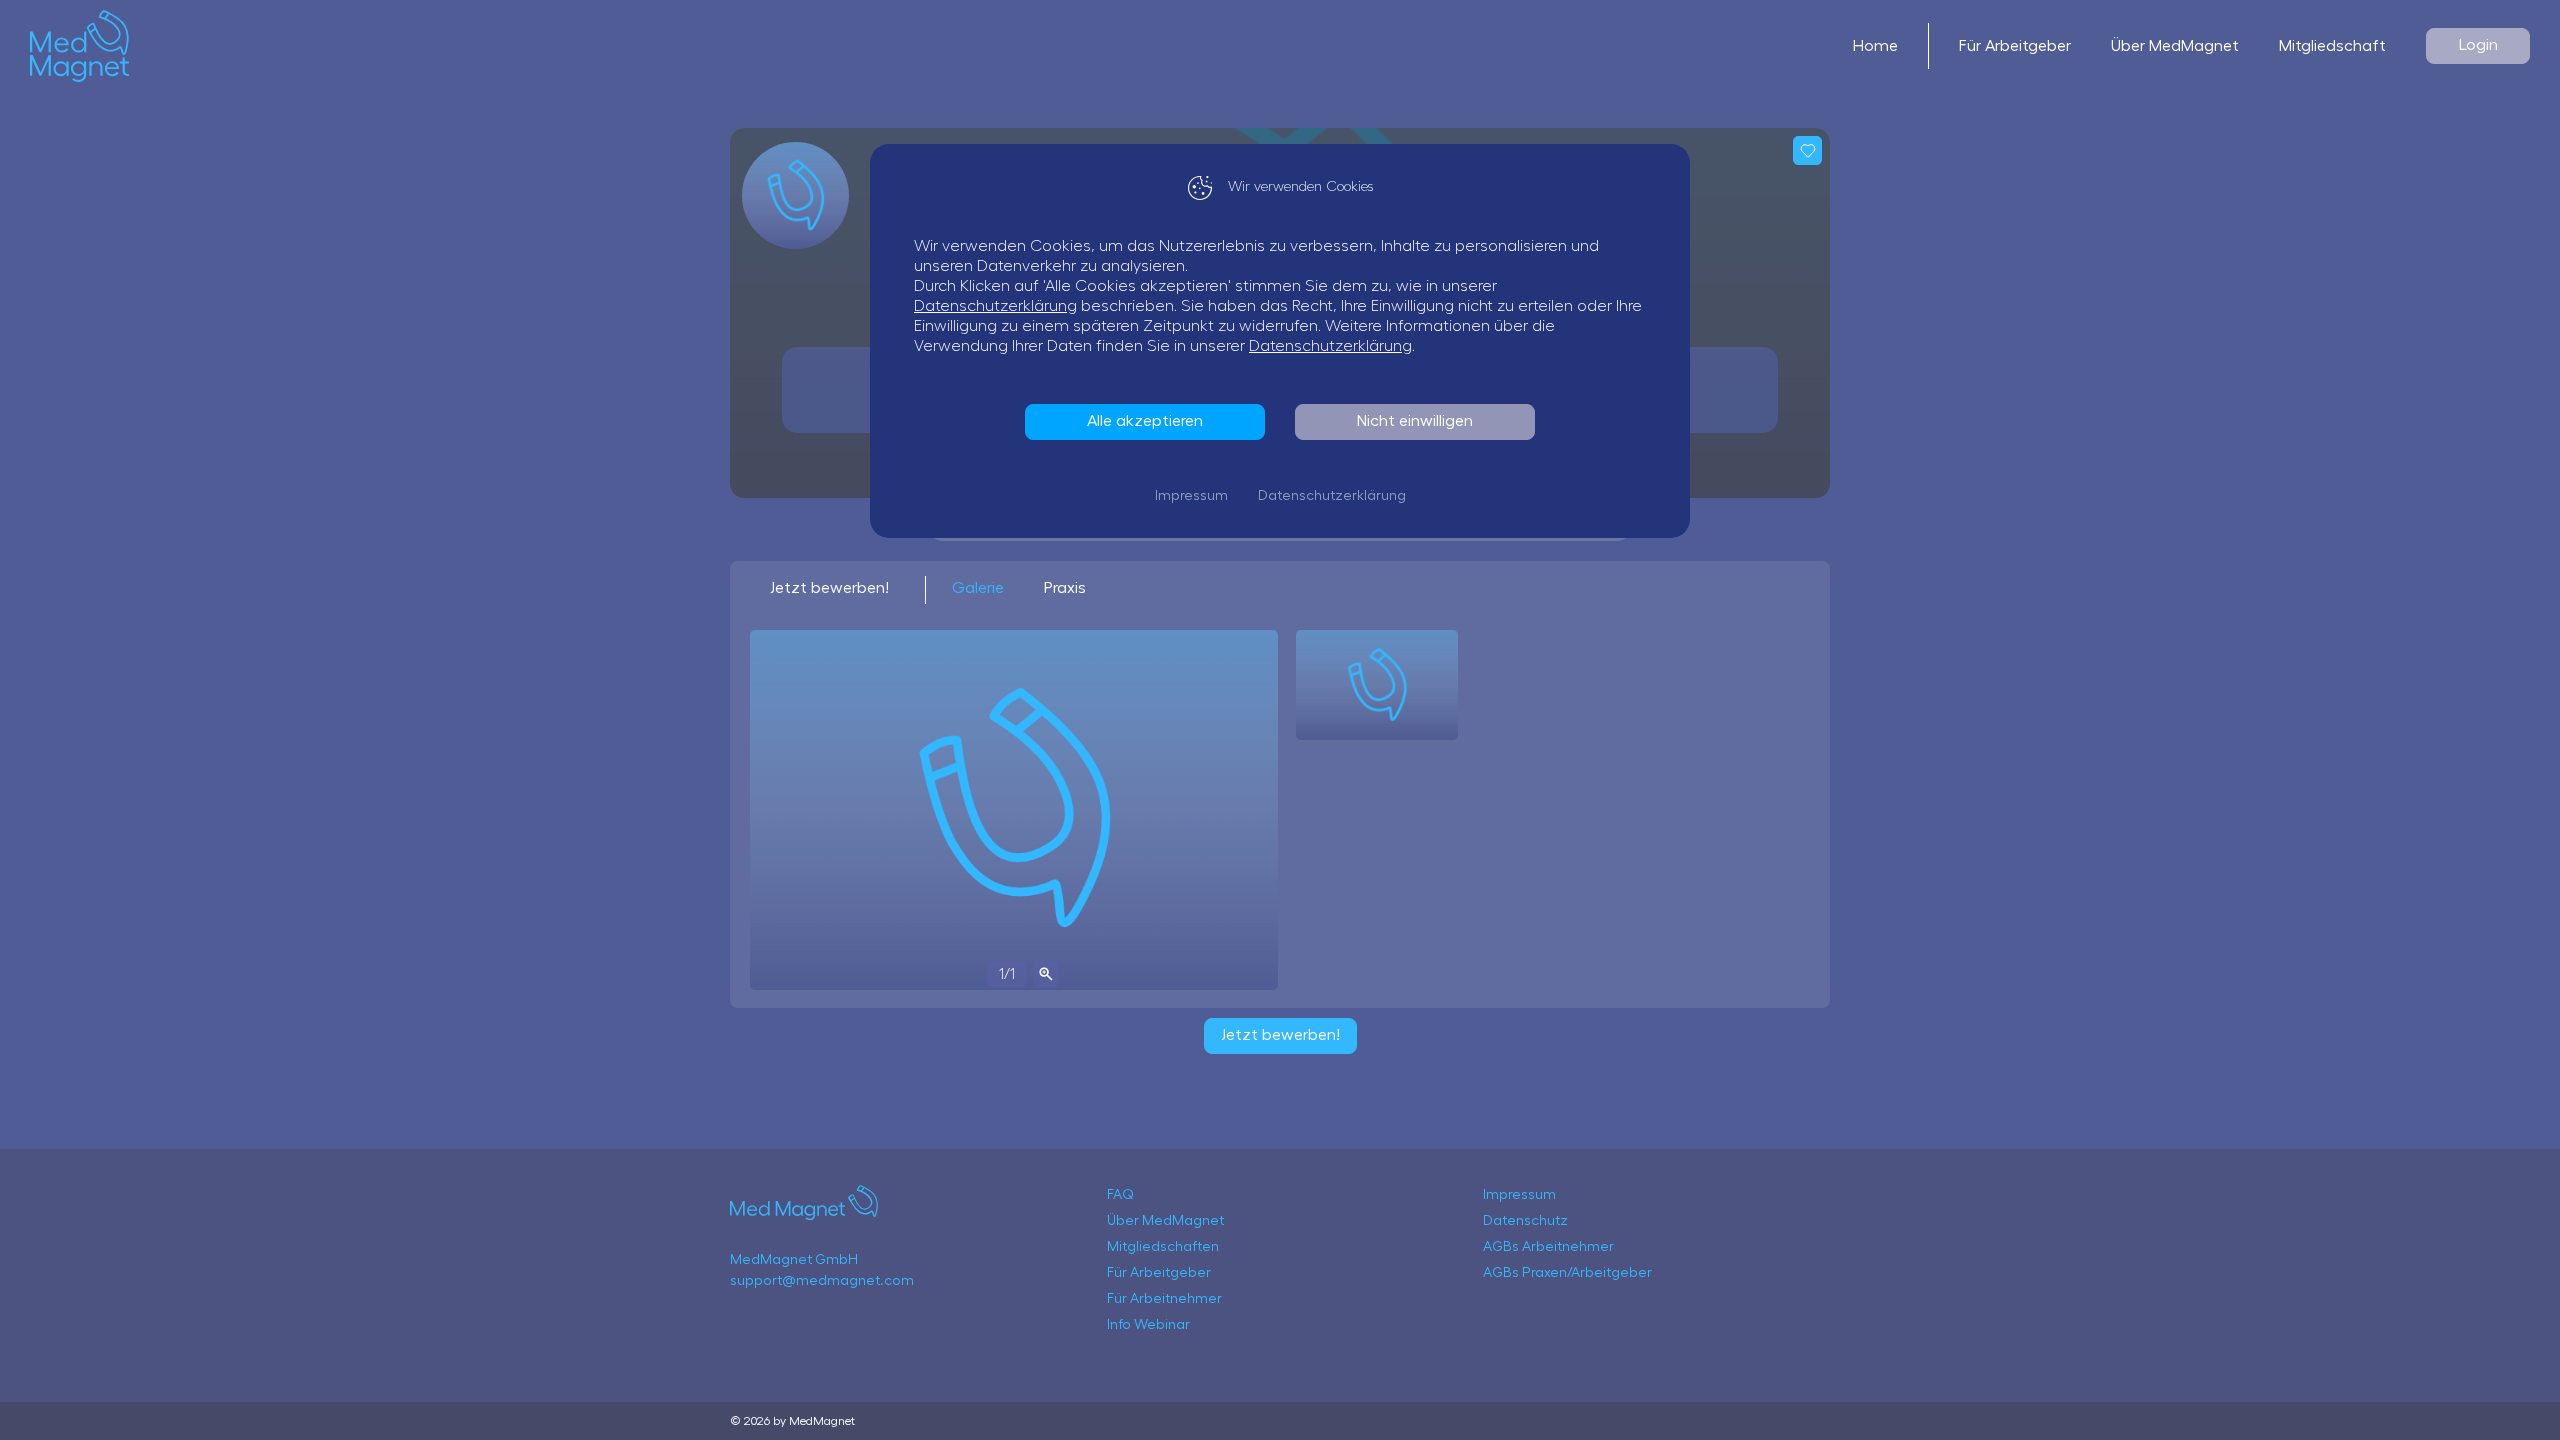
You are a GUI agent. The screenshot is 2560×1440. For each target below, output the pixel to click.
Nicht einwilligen (1415, 421)
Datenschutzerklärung (995, 306)
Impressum (1191, 496)
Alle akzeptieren (1145, 421)
